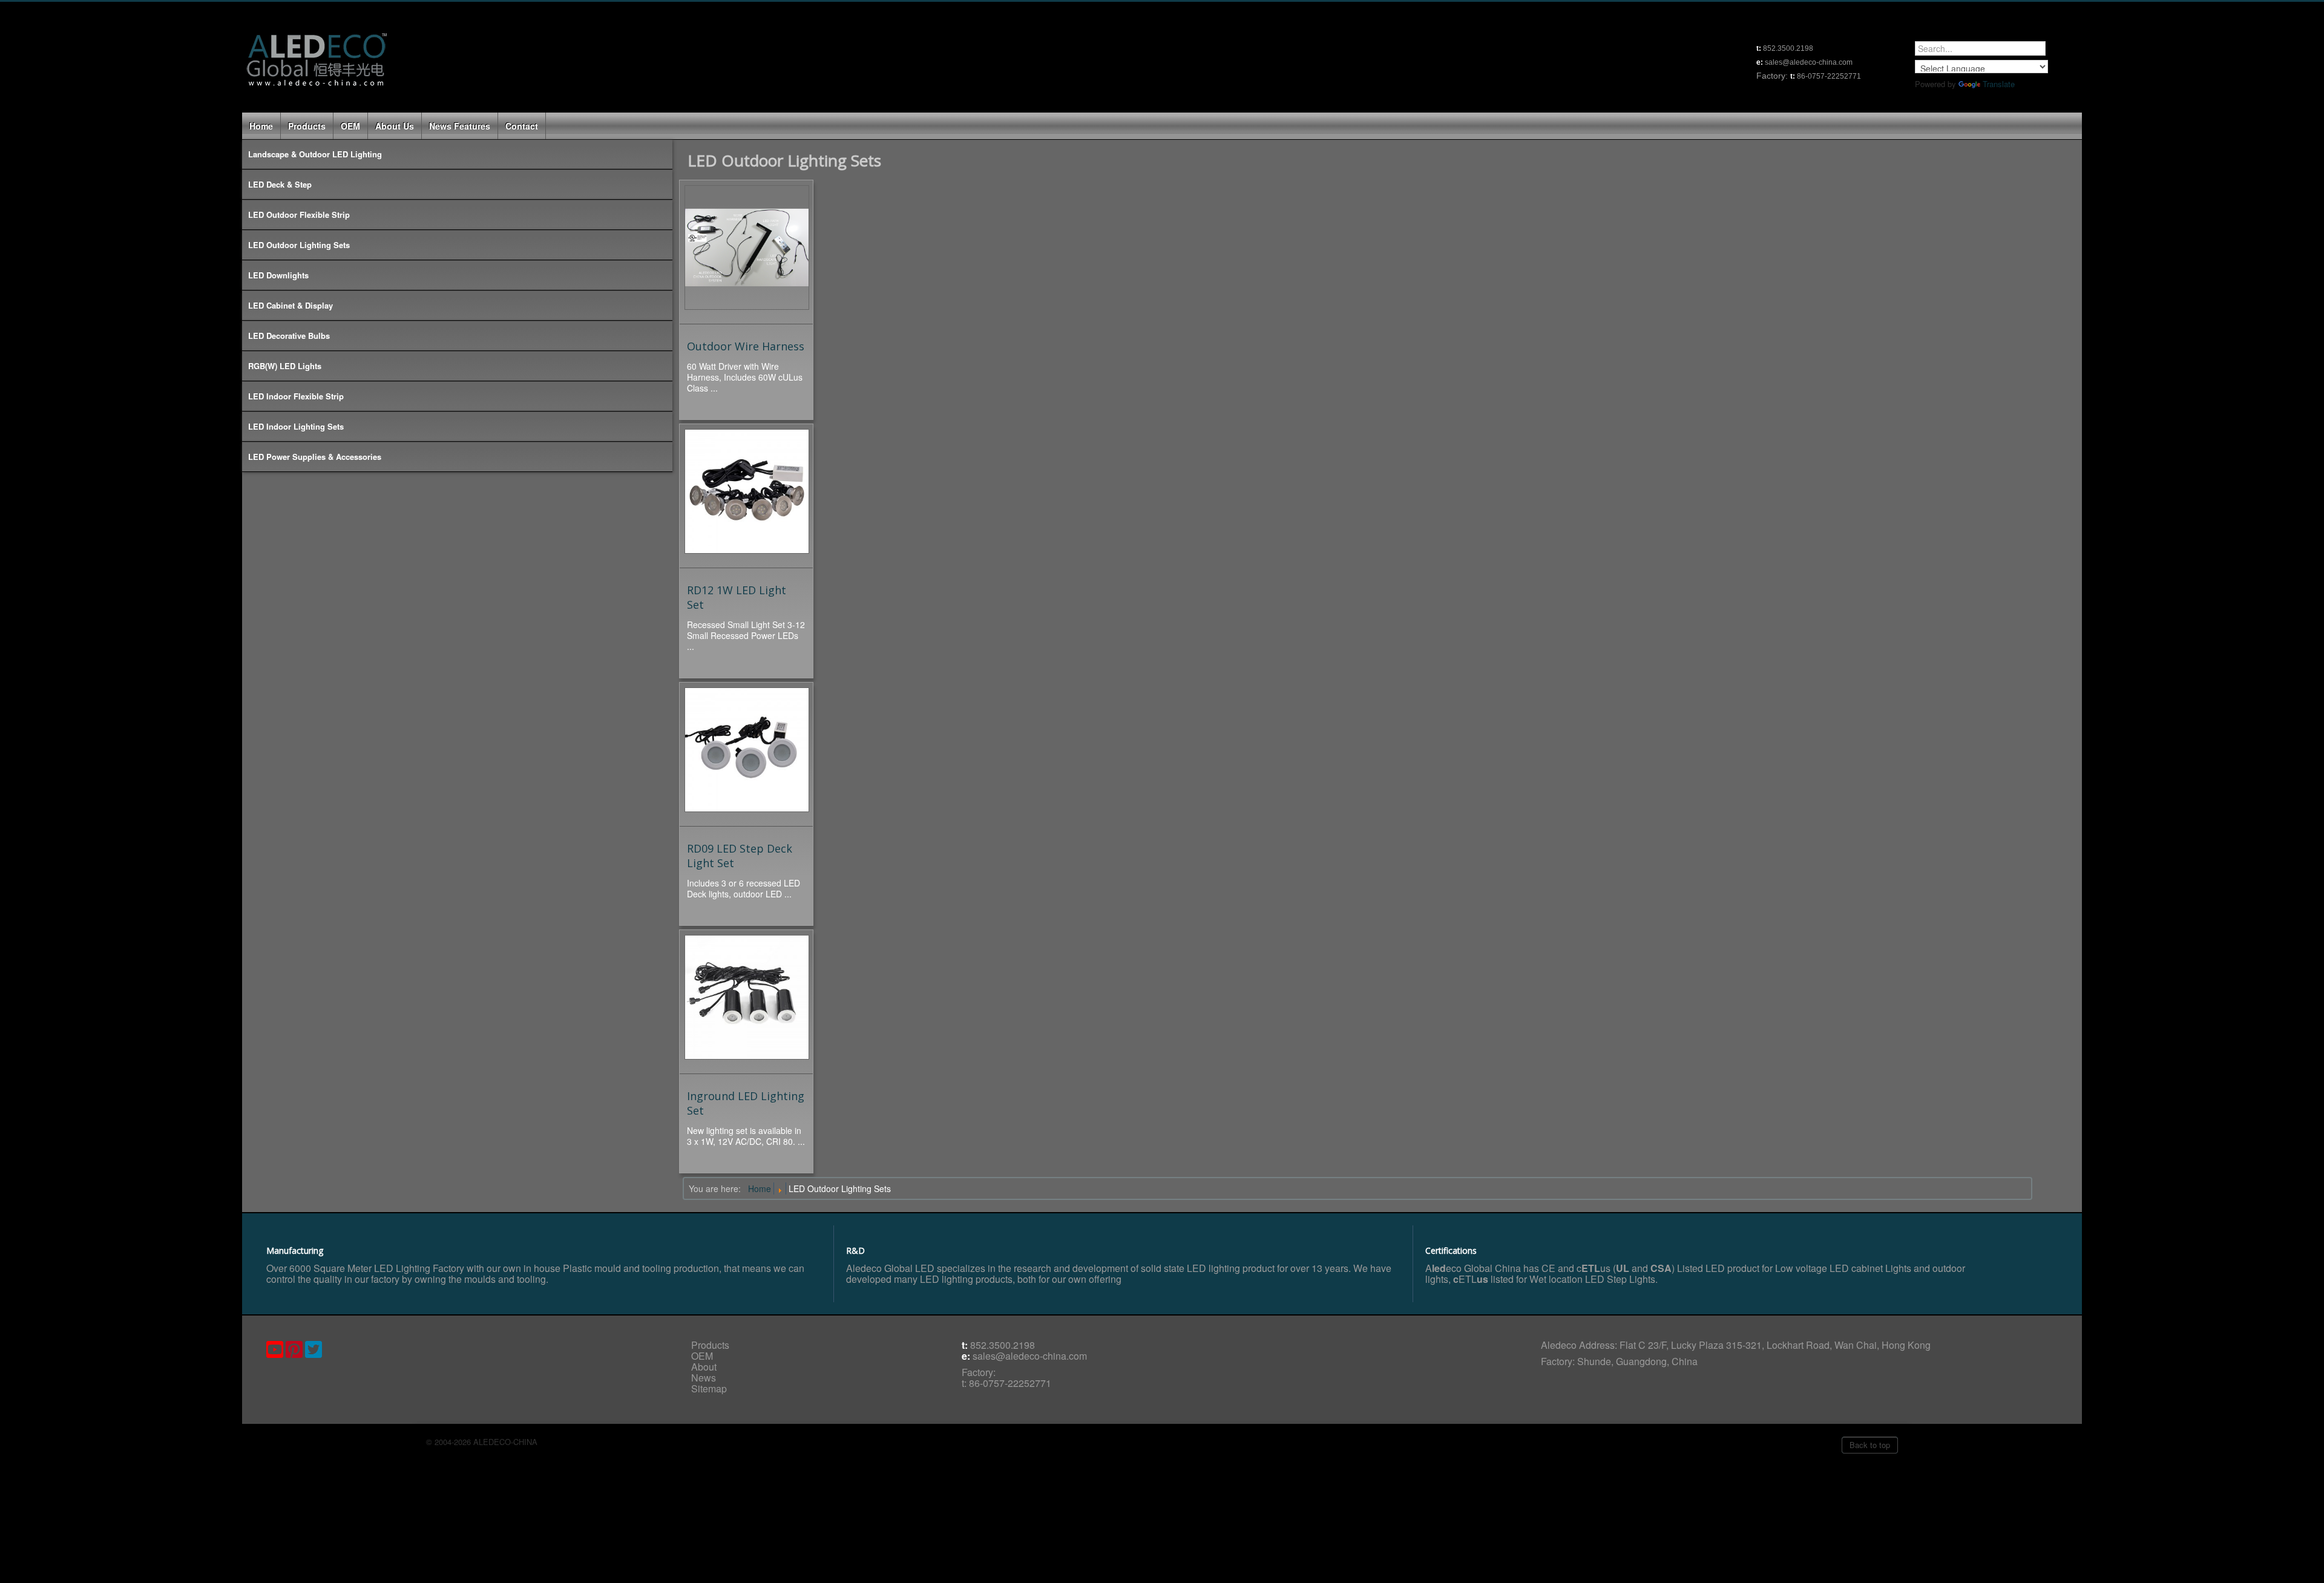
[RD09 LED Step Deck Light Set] (747, 753)
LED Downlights (278, 275)
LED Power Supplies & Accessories (315, 457)
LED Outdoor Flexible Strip (299, 215)
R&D (855, 1250)
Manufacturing (295, 1250)
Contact (522, 126)
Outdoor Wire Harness (746, 346)
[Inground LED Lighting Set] (747, 1000)
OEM (350, 126)
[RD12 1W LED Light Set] (747, 494)
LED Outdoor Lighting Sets (299, 245)
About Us (395, 126)
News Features (460, 126)
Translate (1999, 84)
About (704, 1367)
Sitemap (709, 1388)
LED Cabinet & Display (290, 305)
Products (307, 126)
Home (261, 126)
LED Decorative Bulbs (289, 336)
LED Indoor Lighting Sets (296, 426)
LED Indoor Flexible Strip (296, 396)
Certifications (1451, 1250)
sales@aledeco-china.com (1030, 1356)
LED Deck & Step (280, 184)
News (704, 1378)
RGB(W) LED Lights (285, 366)
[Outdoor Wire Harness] (747, 251)
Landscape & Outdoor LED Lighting (315, 154)
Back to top (1870, 1445)
